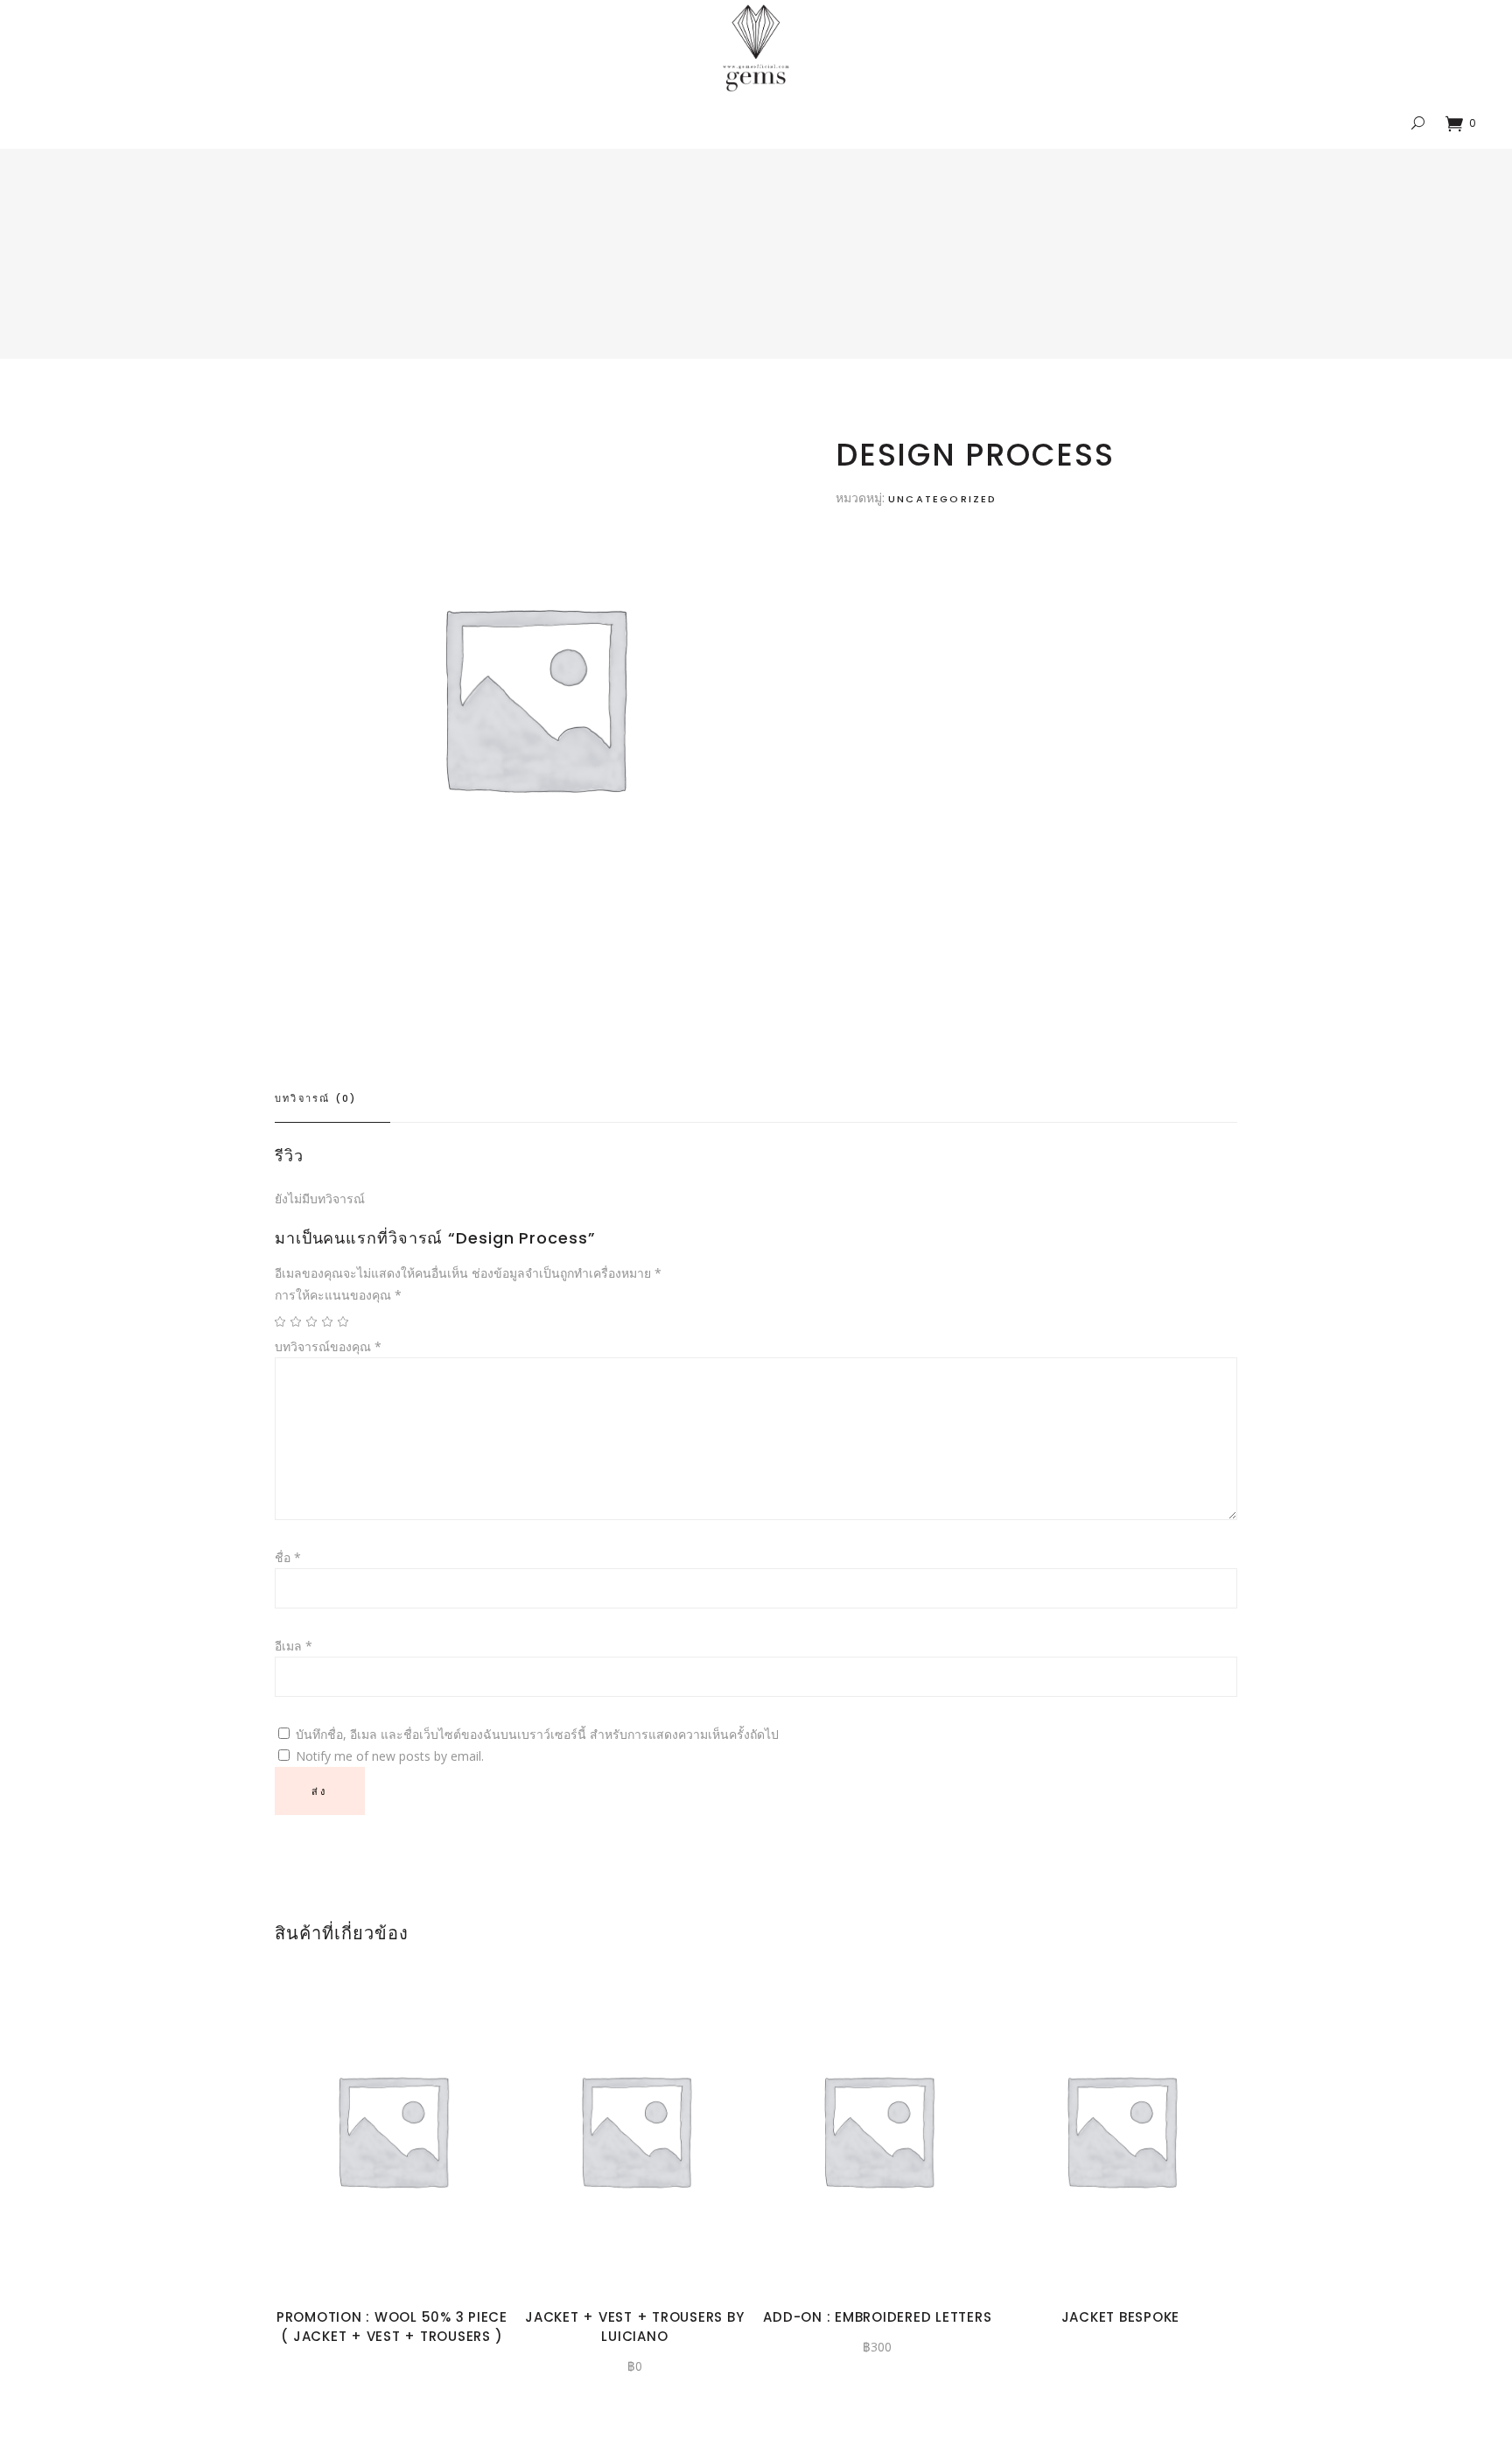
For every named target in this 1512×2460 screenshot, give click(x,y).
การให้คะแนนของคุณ (338, 1295)
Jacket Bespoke (1121, 2317)
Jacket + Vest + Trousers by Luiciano (634, 2327)
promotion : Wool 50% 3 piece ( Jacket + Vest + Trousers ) (392, 2327)
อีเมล (294, 1646)
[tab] (332, 1099)
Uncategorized (943, 499)
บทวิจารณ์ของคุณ (328, 1346)
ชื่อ (288, 1557)
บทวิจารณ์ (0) (315, 1098)
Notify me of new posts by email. (390, 1756)
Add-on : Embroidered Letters (877, 2317)
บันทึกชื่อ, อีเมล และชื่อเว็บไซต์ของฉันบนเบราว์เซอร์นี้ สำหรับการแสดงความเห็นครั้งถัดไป (537, 1734)
